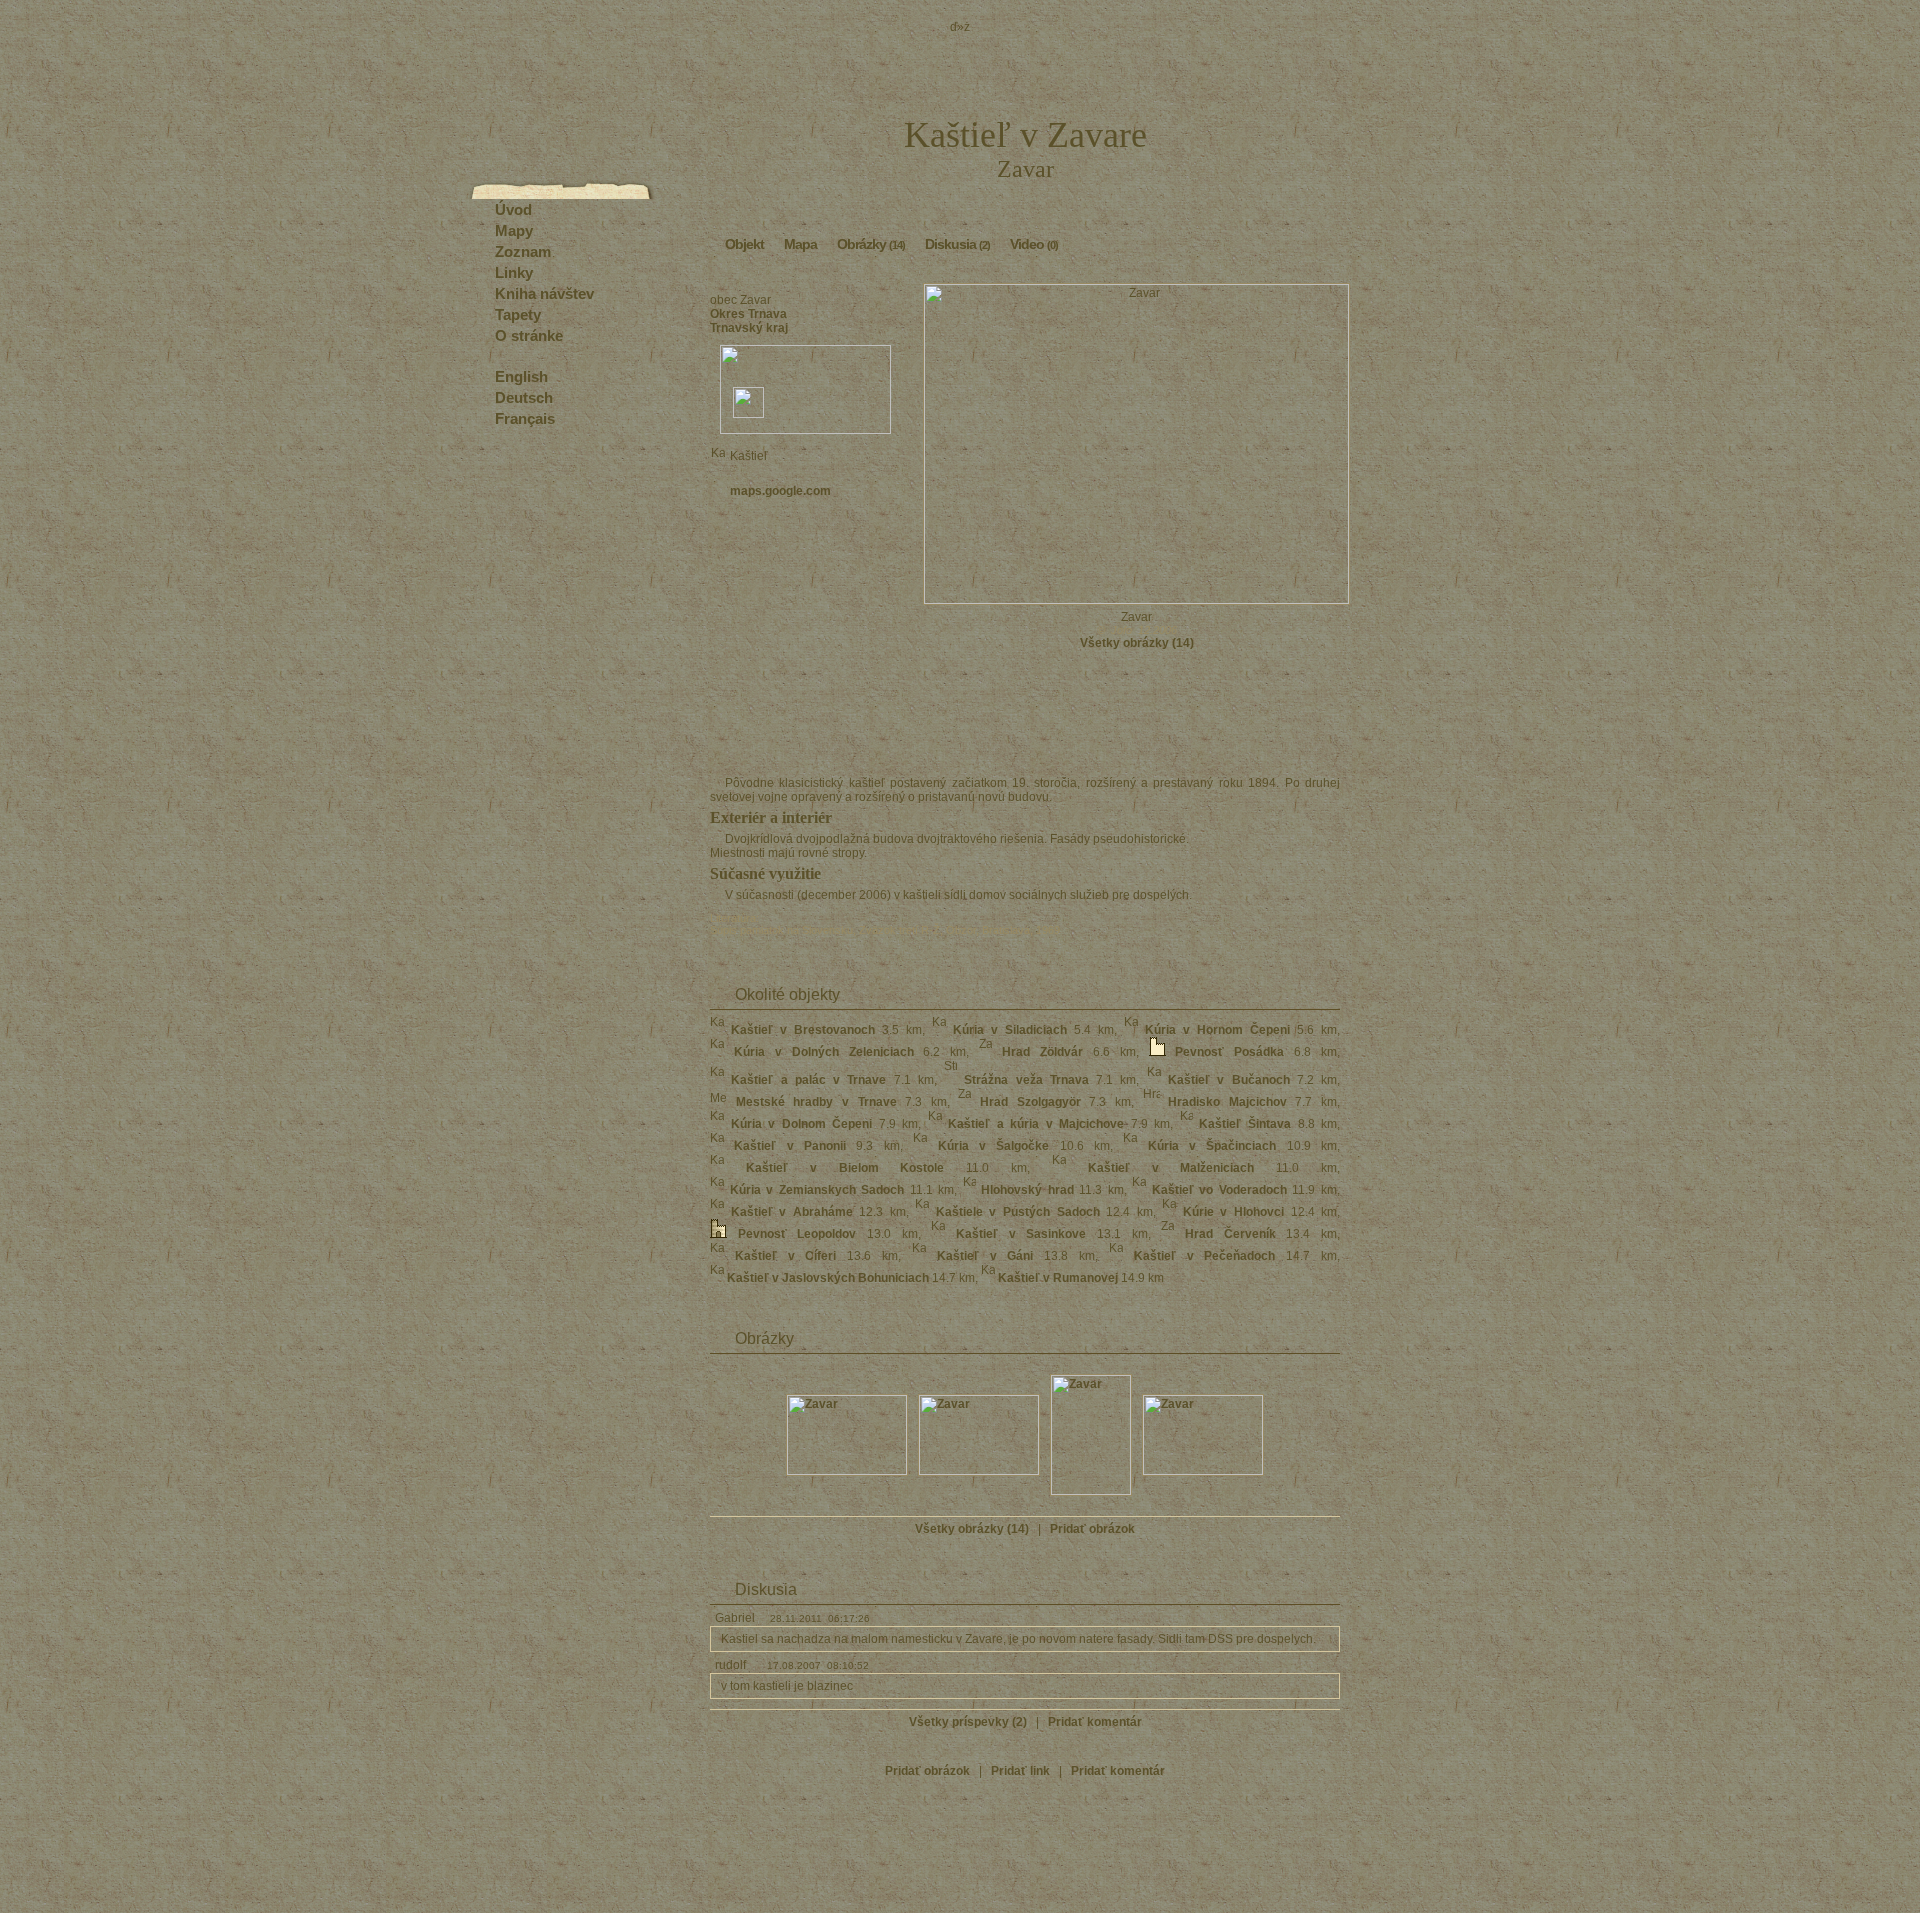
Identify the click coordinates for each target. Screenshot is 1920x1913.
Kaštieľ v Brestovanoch (803, 1030)
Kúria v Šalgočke (994, 1146)
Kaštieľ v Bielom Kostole (845, 1168)
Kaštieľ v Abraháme (792, 1212)
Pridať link (1020, 1771)
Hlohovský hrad (1027, 1190)
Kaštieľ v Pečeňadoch (1205, 1256)
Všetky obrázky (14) (1137, 643)
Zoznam (523, 251)
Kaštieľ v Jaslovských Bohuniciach (828, 1278)
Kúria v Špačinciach (1212, 1146)
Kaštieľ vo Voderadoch (1219, 1190)
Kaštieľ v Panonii (790, 1146)
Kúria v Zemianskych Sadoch (817, 1190)
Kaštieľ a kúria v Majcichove (1036, 1124)
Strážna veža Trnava (1026, 1080)
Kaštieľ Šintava (1245, 1124)
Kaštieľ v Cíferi (786, 1256)
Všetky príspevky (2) (968, 1722)
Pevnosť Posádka (1229, 1052)
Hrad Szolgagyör (1030, 1102)
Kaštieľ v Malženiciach (1171, 1168)
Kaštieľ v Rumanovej (1058, 1278)
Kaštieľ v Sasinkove (1021, 1234)
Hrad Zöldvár (1042, 1052)
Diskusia (957, 244)
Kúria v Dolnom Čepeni (802, 1124)
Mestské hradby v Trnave (816, 1102)
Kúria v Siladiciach (1010, 1030)
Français (525, 418)
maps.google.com (780, 491)
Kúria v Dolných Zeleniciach (824, 1052)
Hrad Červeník (1230, 1234)
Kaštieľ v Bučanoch (1229, 1080)
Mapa (800, 244)
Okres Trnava (748, 314)
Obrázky (871, 244)
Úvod (513, 209)
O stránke (529, 335)
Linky (514, 272)
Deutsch (524, 397)
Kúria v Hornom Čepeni (1217, 1030)
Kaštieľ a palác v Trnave (808, 1080)
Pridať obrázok (1092, 1529)
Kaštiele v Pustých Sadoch (1018, 1212)
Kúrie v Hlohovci (1233, 1212)
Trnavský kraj (749, 328)
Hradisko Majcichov (1227, 1102)
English (521, 376)
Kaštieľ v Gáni (985, 1256)
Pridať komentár (1095, 1722)
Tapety (518, 314)
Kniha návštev (544, 293)
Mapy (514, 230)
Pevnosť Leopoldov (797, 1234)
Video (1034, 244)
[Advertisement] (805, 572)
